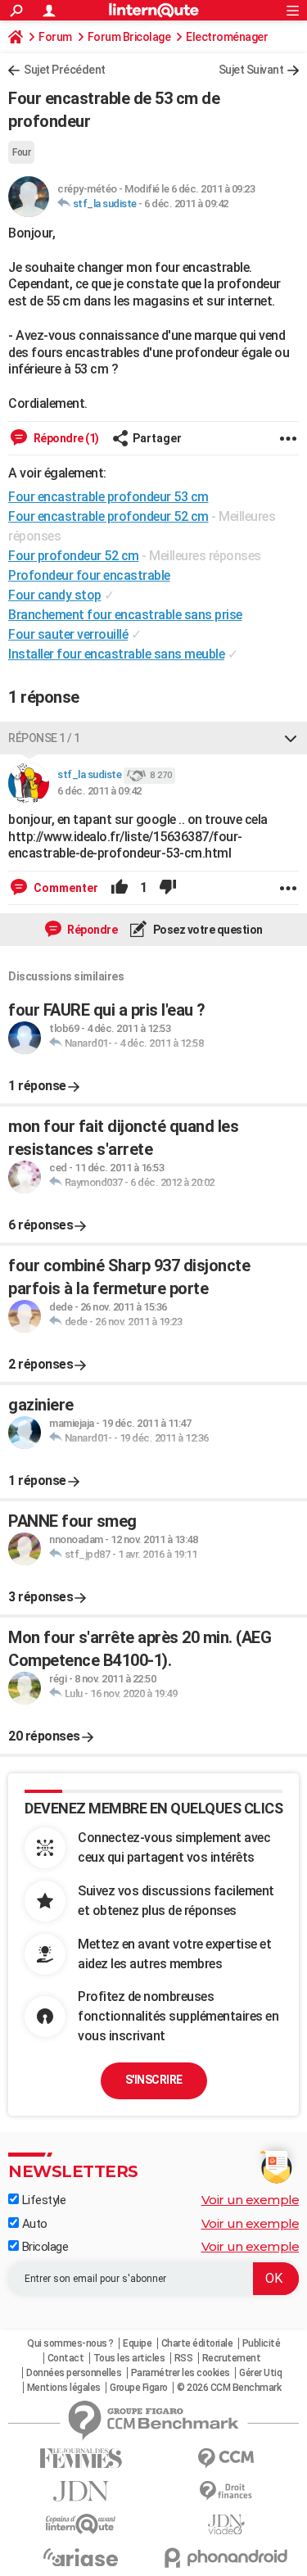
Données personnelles (74, 2373)
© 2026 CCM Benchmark (229, 2388)
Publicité (262, 2343)
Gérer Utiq (260, 2373)
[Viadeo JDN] (227, 2525)
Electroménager (227, 37)
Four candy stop (55, 595)
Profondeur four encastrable (89, 575)
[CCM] (227, 2458)
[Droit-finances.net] (227, 2491)
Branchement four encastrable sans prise (125, 615)
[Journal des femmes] (81, 2458)
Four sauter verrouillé (68, 634)
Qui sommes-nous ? (70, 2343)
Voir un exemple (251, 2200)
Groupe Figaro (139, 2388)
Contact (66, 2358)
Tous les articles (129, 2358)
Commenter (65, 888)
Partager (157, 438)
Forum (55, 37)
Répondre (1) (65, 438)
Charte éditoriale (197, 2343)
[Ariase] (81, 2557)
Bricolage (43, 2247)
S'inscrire (154, 2080)
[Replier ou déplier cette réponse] (291, 738)
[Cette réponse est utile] (120, 888)
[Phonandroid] (227, 2558)
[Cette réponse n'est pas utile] (168, 888)
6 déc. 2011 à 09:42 (186, 204)
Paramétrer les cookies (181, 2373)
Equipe (137, 2343)
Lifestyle (42, 2200)
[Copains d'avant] (81, 2524)
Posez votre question (207, 930)
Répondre (92, 930)
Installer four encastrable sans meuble (116, 654)
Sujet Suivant (251, 70)
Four (21, 152)
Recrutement (232, 2358)
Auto (33, 2224)
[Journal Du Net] (81, 2491)
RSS (184, 2358)
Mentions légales (64, 2388)
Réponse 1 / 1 (44, 738)
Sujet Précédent (65, 70)
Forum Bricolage (129, 37)
